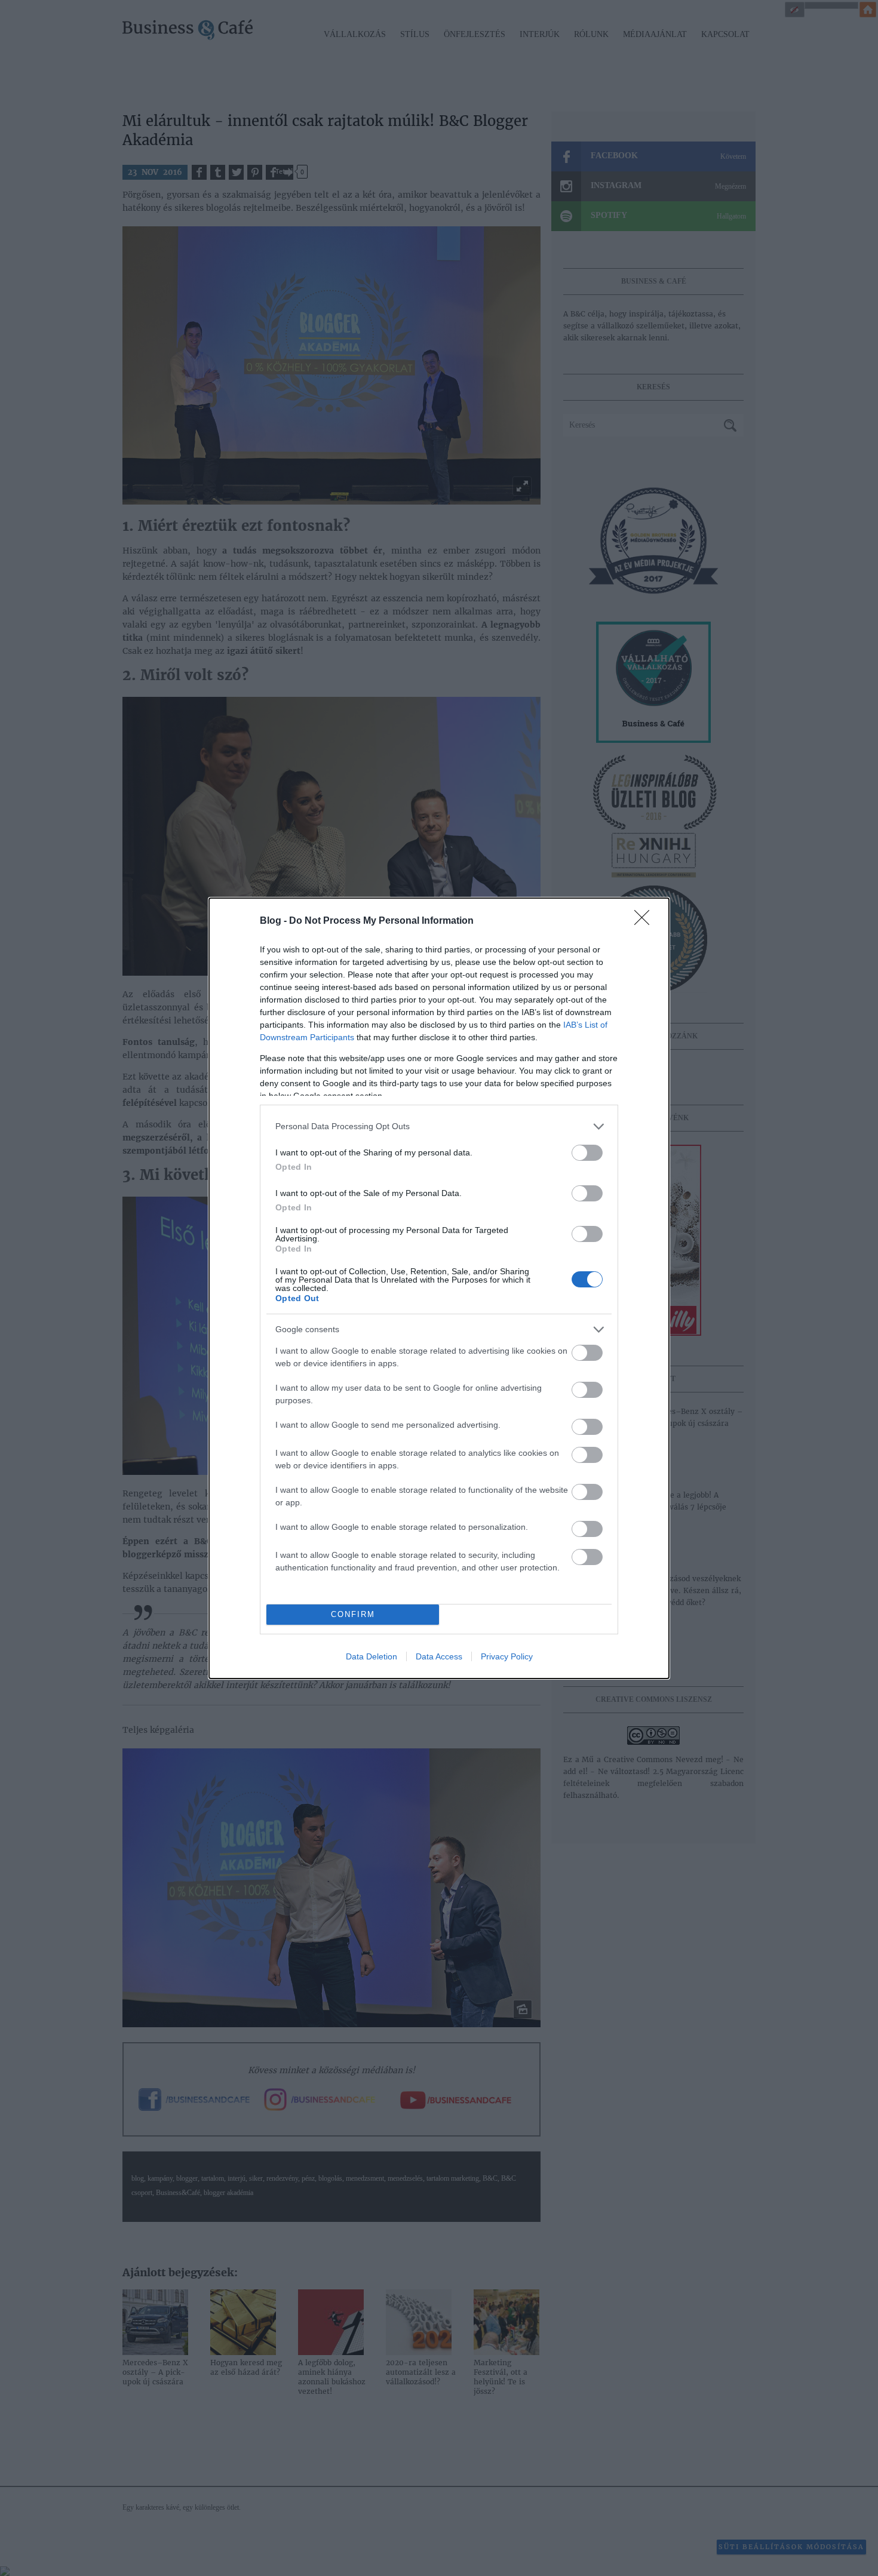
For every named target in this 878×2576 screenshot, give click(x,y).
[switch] (587, 1153)
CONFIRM (353, 1614)
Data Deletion (372, 1656)
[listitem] (439, 1126)
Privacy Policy (507, 1656)
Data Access (439, 1656)
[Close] (646, 921)
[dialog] (439, 1288)
